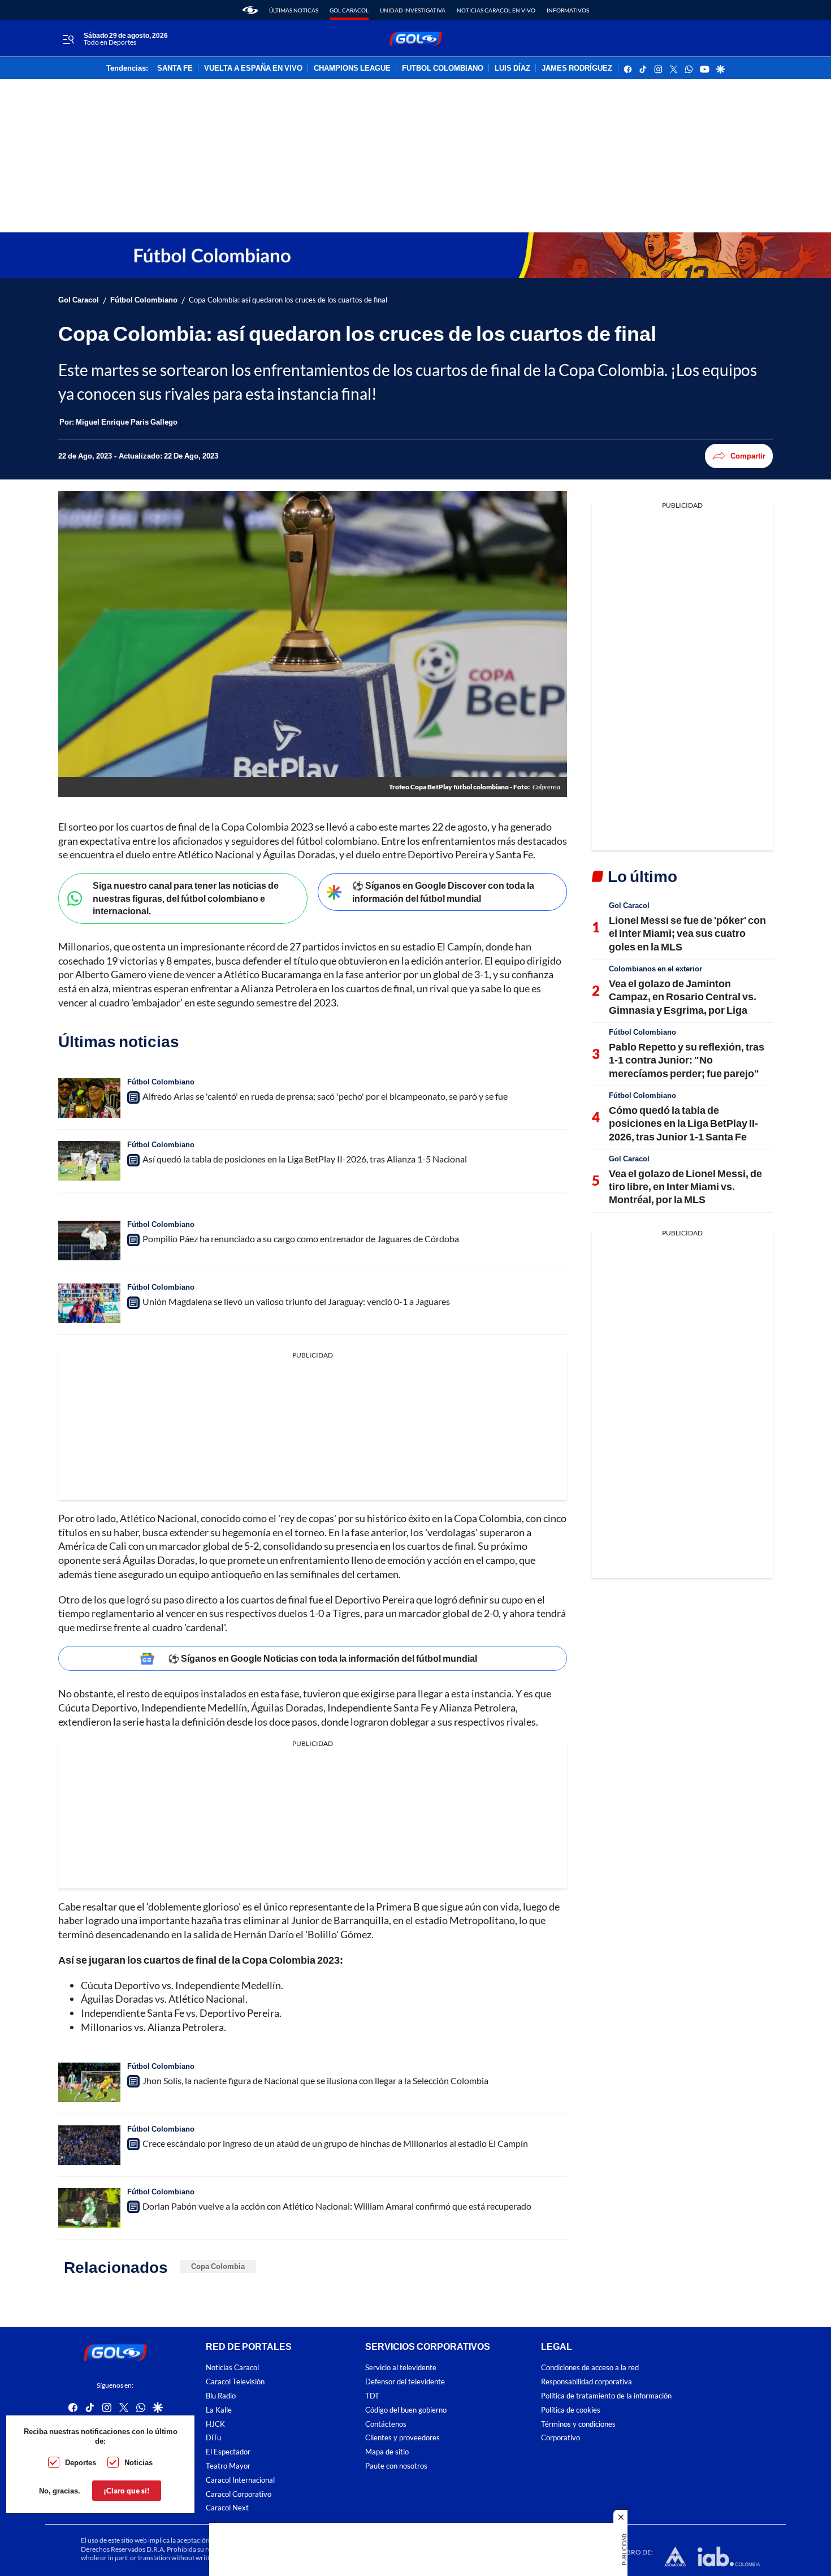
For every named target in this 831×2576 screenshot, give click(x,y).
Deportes (81, 2462)
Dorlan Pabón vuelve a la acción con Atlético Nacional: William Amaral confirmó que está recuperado (337, 2206)
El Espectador (228, 2452)
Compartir (748, 456)
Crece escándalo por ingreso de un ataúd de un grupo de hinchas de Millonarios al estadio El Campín (335, 2143)
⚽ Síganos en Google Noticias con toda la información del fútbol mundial (323, 1658)
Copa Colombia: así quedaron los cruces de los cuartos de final (288, 300)
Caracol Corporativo (239, 2494)
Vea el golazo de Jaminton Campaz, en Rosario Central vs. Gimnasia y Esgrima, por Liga (683, 997)
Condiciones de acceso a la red (590, 2368)
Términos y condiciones (578, 2424)
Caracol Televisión (235, 2382)
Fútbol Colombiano (144, 300)
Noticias (138, 2462)
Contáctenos (386, 2424)
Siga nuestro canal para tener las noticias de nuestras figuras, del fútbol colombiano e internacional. (186, 898)
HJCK (215, 2424)
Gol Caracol (349, 10)
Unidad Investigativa (413, 10)
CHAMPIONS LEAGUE (352, 68)
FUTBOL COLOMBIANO (443, 68)
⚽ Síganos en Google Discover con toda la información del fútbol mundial (443, 892)
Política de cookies (571, 2409)
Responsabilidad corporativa (587, 2382)
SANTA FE (175, 68)
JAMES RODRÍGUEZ (577, 68)
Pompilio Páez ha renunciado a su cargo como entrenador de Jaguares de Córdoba (301, 1239)
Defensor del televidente (405, 2382)
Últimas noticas (294, 10)
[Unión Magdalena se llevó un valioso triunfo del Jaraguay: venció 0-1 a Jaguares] (89, 1303)
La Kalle (219, 2409)
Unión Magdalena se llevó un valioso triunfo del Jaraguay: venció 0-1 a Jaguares (296, 1301)
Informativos (568, 10)
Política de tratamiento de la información (606, 2396)
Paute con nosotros (396, 2465)
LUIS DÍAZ (512, 68)
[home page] (250, 10)
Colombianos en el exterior (655, 969)
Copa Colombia (218, 2266)
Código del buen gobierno (406, 2409)
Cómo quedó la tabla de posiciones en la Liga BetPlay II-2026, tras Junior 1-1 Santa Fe (683, 1123)
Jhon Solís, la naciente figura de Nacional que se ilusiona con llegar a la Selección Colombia (315, 2080)
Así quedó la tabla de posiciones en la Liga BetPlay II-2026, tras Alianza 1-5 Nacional (305, 1159)
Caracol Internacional (240, 2480)
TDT (372, 2396)
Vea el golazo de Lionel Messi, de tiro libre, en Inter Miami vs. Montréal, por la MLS (685, 1187)
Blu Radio (221, 2396)
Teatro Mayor (228, 2465)
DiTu (213, 2438)
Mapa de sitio (387, 2452)
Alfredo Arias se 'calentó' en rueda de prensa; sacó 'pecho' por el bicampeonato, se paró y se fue (325, 1096)
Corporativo (561, 2438)
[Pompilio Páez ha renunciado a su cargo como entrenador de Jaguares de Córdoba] (89, 1241)
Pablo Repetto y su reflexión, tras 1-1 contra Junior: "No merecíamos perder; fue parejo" (687, 1060)
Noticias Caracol (232, 2368)
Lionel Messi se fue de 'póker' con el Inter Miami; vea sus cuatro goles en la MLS (687, 933)
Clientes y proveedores (402, 2438)
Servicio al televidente (401, 2368)
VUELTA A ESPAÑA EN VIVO (253, 68)
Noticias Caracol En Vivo (496, 10)
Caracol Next (227, 2508)
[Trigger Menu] (68, 39)
